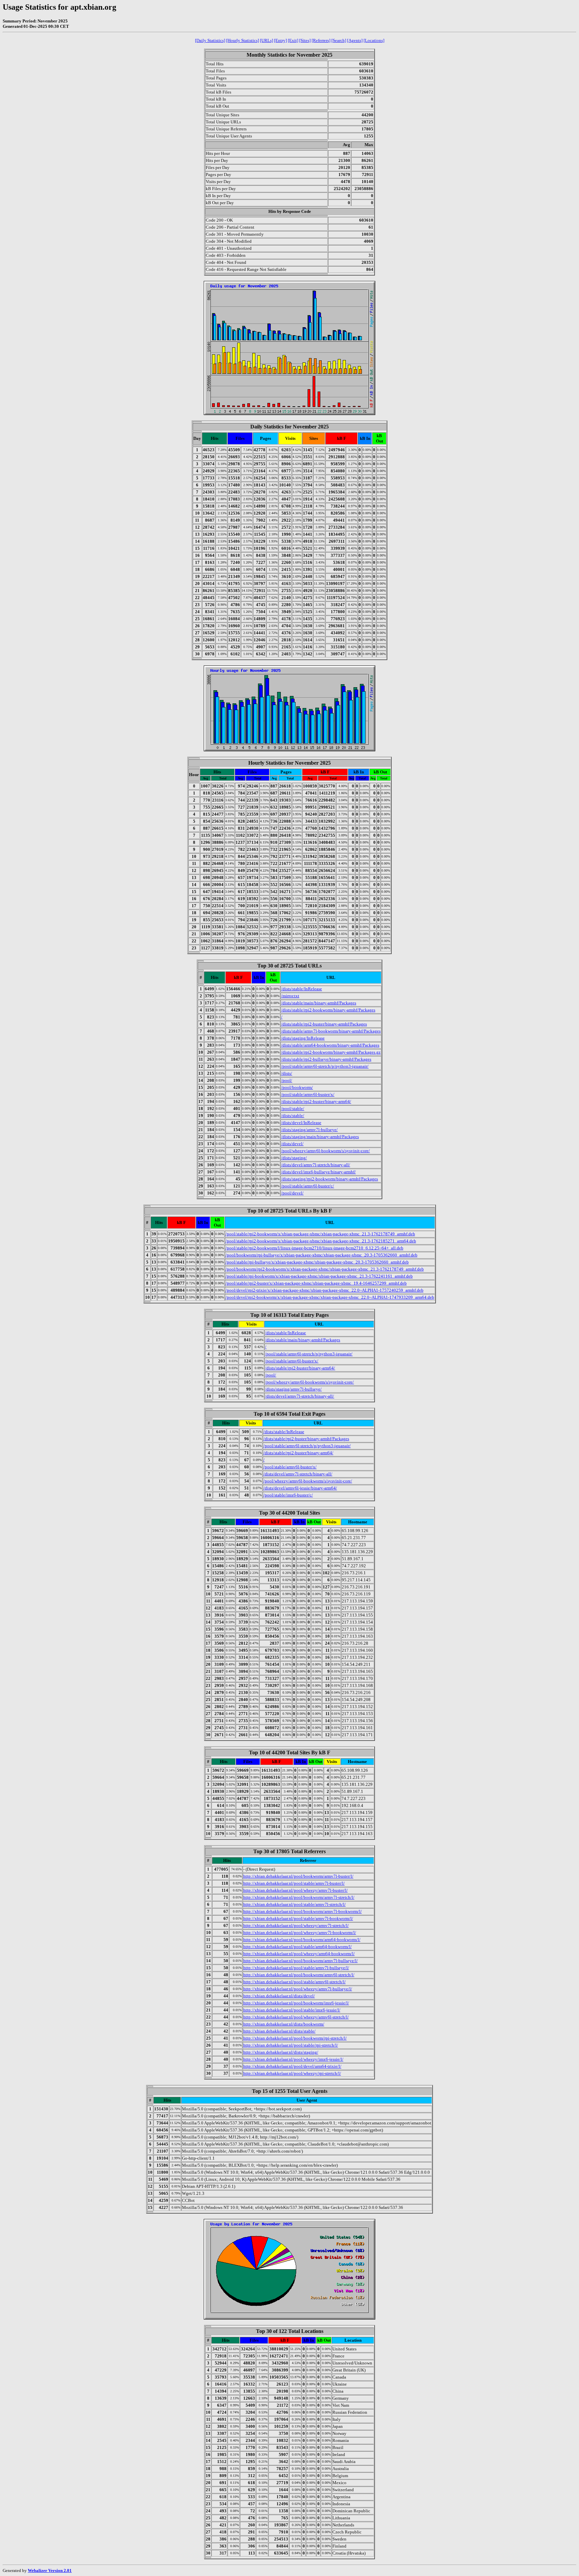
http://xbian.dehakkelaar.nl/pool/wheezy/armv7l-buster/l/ (296, 1890)
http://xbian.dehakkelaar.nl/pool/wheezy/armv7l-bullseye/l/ (298, 1989)
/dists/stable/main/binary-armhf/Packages (319, 1003)
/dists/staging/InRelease (303, 1038)
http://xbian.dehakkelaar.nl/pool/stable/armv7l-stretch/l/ (295, 1904)
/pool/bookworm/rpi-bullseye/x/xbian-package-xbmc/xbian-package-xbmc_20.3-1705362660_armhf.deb (321, 1255)
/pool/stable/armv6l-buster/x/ (308, 1094)
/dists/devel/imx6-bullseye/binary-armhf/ (318, 1172)
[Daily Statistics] (210, 40)
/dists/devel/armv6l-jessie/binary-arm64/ (300, 1488)
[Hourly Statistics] (243, 40)
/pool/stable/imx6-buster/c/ (288, 1495)
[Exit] (293, 40)
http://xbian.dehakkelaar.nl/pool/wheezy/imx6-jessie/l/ (293, 2059)
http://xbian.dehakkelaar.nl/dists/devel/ (279, 1996)
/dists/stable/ (293, 1116)
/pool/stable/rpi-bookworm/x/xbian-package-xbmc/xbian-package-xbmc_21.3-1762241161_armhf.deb (319, 1276)
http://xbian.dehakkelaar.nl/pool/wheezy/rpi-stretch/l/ (292, 2073)
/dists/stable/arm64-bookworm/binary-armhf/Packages (330, 1045)
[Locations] (374, 40)
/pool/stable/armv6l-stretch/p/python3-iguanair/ (325, 1066)
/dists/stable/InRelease (302, 989)
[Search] (339, 40)
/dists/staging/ (294, 1158)
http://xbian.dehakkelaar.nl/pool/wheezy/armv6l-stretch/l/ (296, 2017)
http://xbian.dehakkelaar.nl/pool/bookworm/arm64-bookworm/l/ (302, 1940)
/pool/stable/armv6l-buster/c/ (308, 1186)
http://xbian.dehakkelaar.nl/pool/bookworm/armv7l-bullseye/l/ (301, 1961)
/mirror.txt (290, 996)
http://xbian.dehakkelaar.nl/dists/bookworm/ (284, 2024)
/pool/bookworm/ (297, 1087)
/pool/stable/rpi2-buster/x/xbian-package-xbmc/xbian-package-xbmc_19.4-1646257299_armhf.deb (316, 1283)
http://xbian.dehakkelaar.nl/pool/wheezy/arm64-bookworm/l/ (299, 1954)
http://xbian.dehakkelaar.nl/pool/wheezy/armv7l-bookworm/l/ (300, 1933)
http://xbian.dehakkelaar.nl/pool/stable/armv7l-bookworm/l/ (298, 1918)
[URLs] (267, 40)
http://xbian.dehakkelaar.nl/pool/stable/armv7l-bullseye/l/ (296, 1968)
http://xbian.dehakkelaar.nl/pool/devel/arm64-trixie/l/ (292, 2066)
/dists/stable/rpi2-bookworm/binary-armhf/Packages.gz (331, 1052)
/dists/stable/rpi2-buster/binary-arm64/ (316, 1101)
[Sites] (305, 40)
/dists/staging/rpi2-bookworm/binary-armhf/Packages (330, 1179)
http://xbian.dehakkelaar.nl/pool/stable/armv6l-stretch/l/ (295, 1982)
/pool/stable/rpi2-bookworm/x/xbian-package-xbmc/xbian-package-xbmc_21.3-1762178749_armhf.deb (320, 1234)
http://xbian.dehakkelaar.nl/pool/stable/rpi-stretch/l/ (291, 2045)
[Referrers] (321, 40)
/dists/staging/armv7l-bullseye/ (309, 1130)
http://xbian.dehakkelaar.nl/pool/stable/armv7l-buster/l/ (294, 1883)
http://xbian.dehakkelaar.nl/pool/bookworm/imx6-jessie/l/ (296, 2003)
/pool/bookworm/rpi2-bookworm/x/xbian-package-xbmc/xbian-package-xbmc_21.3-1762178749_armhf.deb (325, 1269)
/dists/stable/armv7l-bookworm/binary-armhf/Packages (331, 1031)
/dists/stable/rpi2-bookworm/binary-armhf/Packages (328, 1010)
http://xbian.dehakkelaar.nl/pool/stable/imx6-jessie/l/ (292, 2010)
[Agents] (355, 40)
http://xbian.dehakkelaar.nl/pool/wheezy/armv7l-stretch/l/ (296, 1925)
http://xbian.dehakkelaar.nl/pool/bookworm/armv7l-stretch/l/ (299, 1897)
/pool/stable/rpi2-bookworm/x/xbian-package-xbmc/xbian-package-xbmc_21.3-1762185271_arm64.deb (321, 1241)
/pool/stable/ (293, 1108)
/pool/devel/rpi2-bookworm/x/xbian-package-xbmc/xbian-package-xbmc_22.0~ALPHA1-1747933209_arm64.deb (330, 1297)
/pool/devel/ (292, 1193)
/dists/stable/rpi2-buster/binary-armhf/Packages (324, 1024)
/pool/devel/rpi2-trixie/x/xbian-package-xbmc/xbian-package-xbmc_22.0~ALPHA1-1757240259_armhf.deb (325, 1290)
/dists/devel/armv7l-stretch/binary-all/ (316, 1165)
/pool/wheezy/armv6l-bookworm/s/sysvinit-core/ (326, 1151)
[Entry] (280, 40)
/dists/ (287, 1073)
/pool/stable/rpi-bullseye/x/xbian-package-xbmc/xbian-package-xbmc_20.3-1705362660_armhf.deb (317, 1262)
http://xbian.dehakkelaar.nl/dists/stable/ (279, 2031)
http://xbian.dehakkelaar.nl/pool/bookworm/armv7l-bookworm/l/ (303, 1911)
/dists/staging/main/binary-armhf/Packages (320, 1137)
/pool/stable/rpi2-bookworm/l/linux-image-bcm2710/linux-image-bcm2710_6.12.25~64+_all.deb (314, 1248)
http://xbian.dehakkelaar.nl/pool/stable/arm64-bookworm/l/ (298, 1947)
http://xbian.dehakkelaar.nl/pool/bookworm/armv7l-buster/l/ (298, 1876)
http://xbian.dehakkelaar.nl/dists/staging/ (281, 2052)
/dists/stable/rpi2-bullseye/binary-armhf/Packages (326, 1059)
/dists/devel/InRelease (301, 1123)
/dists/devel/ (292, 1144)
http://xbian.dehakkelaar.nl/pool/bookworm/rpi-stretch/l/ (295, 2038)
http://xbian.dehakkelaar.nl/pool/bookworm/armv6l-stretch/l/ (299, 1975)
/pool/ (287, 1080)
